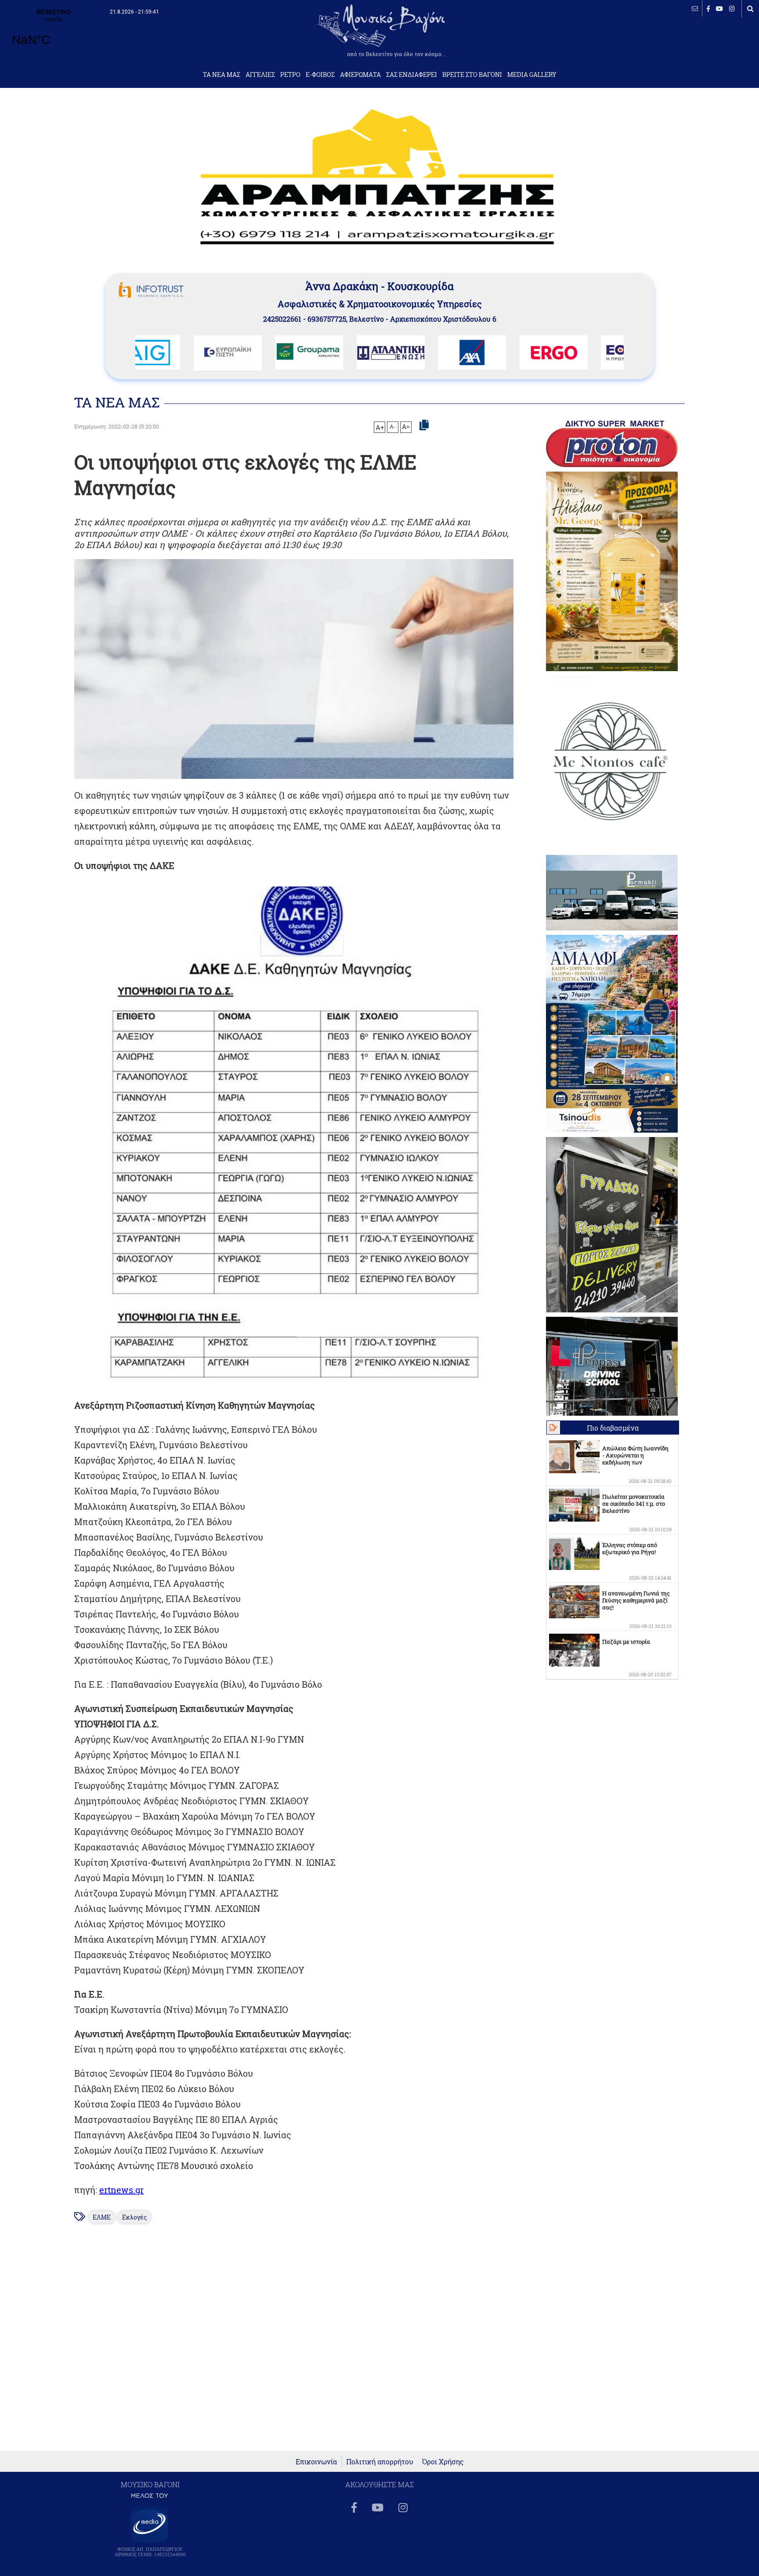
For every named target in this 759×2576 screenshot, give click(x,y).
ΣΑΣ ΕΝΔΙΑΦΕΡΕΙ (412, 75)
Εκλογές (134, 2217)
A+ (380, 427)
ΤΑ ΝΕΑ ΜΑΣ (222, 75)
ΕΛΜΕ (102, 2217)
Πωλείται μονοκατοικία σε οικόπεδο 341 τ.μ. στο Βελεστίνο (634, 1504)
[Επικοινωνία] (695, 9)
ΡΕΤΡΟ (290, 75)
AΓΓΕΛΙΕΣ (260, 75)
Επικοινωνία (316, 2462)
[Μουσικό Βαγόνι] (294, 1133)
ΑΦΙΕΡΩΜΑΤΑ (360, 75)
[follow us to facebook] (708, 9)
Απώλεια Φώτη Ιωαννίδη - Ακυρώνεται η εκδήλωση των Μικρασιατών (635, 1459)
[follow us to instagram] (732, 9)
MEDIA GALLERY (532, 75)
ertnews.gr (121, 2190)
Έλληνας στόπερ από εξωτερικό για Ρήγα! (630, 1548)
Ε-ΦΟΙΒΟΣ (320, 75)
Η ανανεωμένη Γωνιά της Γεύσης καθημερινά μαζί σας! (636, 1600)
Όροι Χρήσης (443, 2462)
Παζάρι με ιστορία (626, 1642)
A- (393, 426)
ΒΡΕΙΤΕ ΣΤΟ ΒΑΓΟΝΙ (472, 75)
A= (406, 427)
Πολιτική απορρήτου (380, 2462)
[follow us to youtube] (719, 9)
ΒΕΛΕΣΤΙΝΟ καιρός (54, 33)
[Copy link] (424, 425)
